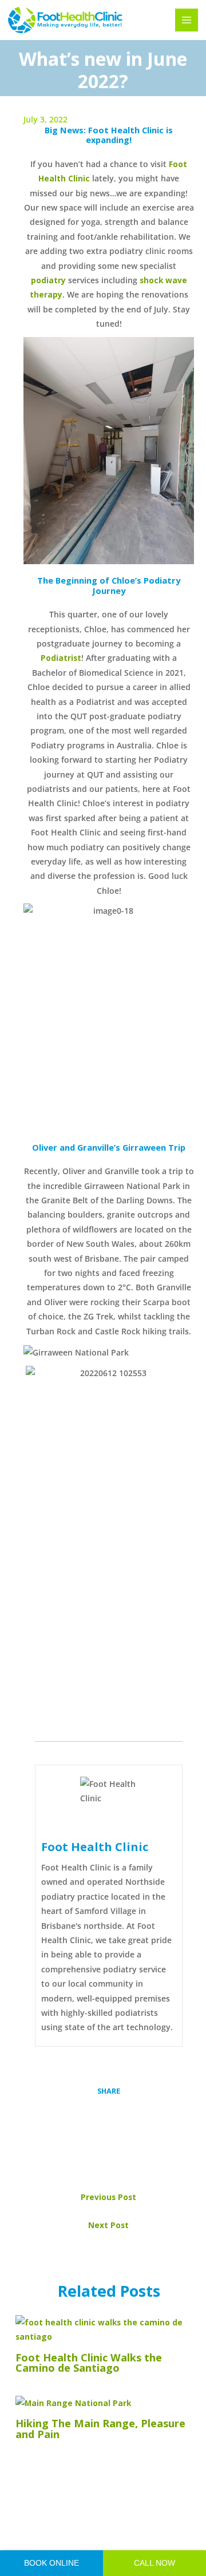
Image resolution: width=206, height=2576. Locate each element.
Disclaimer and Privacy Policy (124, 2533)
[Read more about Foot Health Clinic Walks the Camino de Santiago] (108, 2329)
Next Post (108, 2225)
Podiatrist (61, 658)
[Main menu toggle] (187, 20)
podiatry (48, 280)
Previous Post (108, 2197)
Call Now (154, 2563)
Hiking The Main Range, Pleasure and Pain (100, 2428)
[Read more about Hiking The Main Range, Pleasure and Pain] (73, 2402)
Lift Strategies (123, 2547)
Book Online (51, 2563)
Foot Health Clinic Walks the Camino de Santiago (89, 2363)
